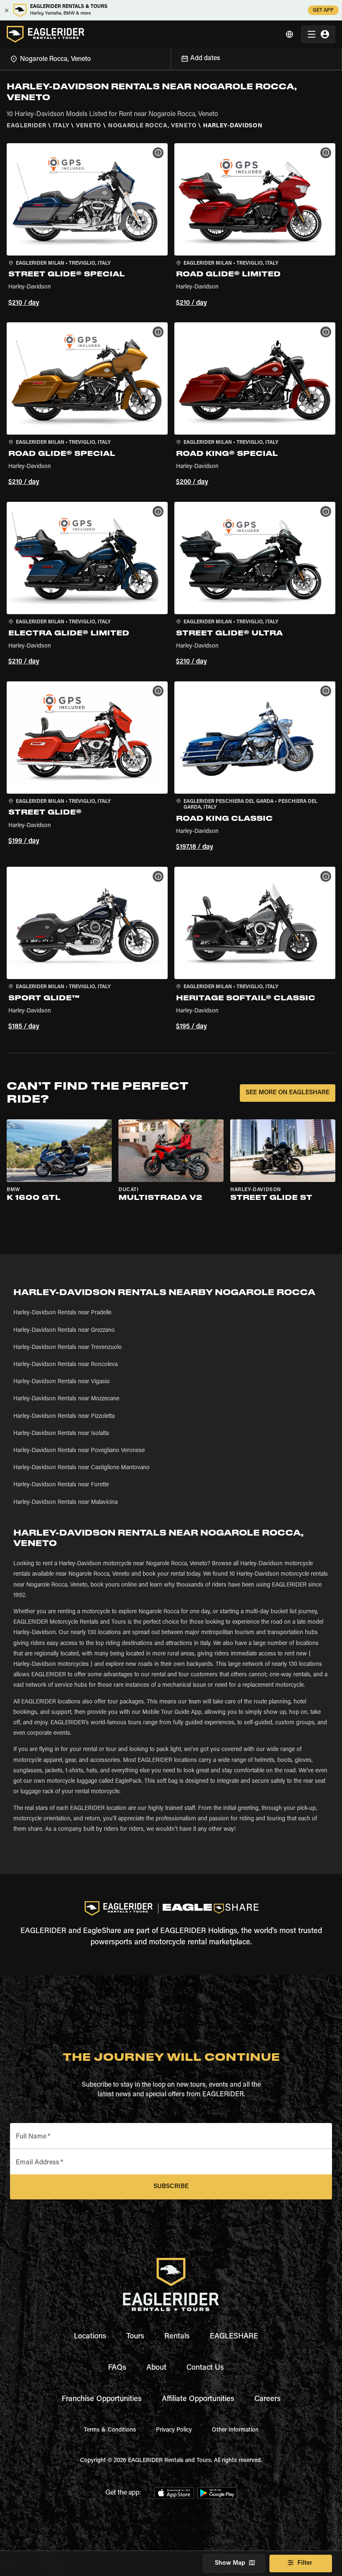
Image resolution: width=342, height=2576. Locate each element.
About (156, 2368)
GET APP (323, 10)
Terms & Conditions (110, 2430)
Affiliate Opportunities (198, 2399)
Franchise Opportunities (102, 2399)
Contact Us (205, 2368)
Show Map (230, 2563)
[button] (87, 226)
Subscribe (171, 2187)
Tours (135, 2337)
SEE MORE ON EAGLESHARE (288, 1093)
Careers (268, 2399)
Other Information (235, 2430)
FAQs (117, 2368)
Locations (90, 2337)
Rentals (177, 2337)
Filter (305, 2563)
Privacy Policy (174, 2430)
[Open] (171, 58)
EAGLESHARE (234, 2337)
